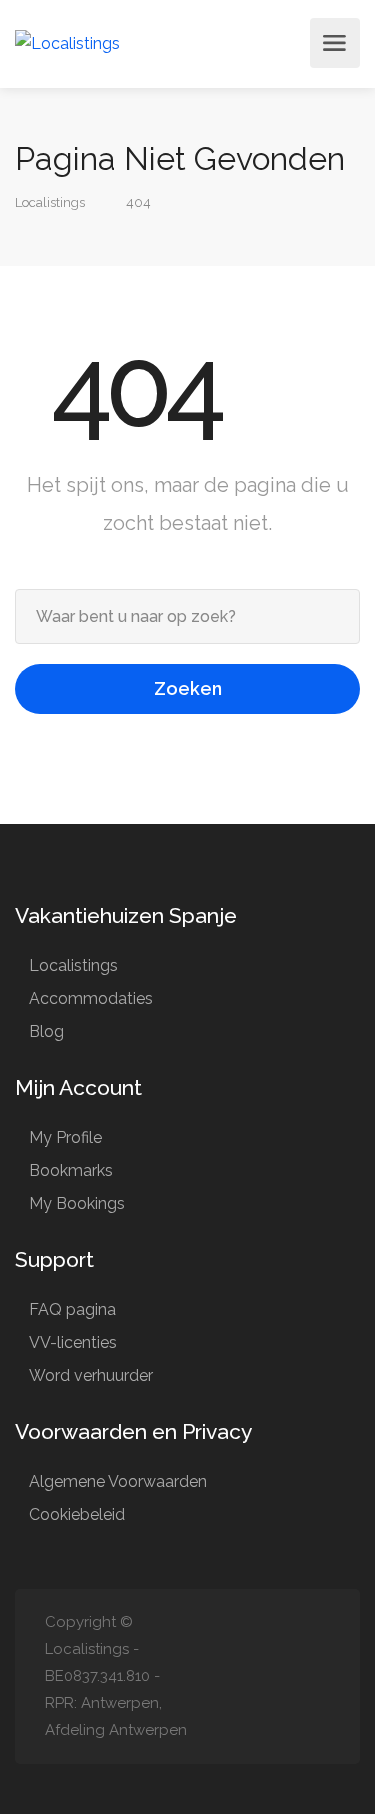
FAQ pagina (72, 1309)
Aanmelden (289, 43)
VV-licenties (73, 1342)
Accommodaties (91, 998)
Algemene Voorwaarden (118, 1481)
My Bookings (77, 1203)
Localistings (73, 965)
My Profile (65, 1137)
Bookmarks (71, 1170)
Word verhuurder (91, 1375)
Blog (46, 1031)
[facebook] (317, 1676)
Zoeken (188, 688)
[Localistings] (67, 43)
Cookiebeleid (77, 1514)
